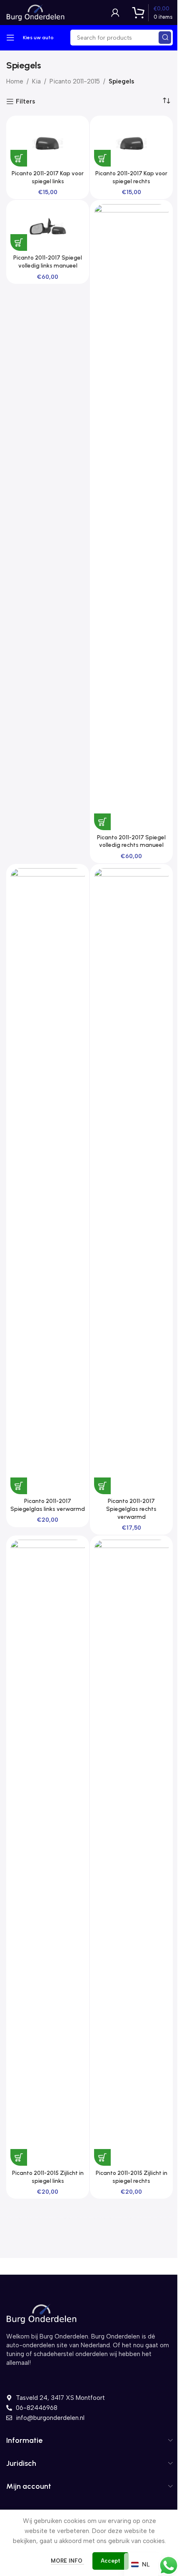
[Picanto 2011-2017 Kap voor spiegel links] (48, 143)
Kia (36, 81)
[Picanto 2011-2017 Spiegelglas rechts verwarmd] (131, 1181)
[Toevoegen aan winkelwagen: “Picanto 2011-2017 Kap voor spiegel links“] (19, 158)
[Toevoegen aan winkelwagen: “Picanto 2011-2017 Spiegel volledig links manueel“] (19, 242)
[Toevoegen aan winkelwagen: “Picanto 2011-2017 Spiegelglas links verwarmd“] (19, 1486)
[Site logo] (35, 12)
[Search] (165, 38)
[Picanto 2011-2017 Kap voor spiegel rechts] (131, 143)
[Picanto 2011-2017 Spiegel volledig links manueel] (48, 227)
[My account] (115, 13)
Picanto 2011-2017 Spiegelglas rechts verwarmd (131, 1509)
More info (67, 2561)
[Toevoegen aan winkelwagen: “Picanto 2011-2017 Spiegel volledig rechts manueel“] (102, 822)
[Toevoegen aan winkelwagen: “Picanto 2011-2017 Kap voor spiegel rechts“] (102, 158)
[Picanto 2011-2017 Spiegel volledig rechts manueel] (131, 517)
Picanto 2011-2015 (75, 81)
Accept (111, 2561)
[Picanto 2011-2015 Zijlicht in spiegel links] (48, 1853)
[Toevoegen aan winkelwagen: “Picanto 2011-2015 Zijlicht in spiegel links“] (19, 2157)
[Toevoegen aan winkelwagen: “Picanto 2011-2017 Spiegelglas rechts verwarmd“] (102, 1486)
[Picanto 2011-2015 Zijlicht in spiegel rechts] (131, 1853)
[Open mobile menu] (10, 38)
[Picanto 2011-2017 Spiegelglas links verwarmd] (48, 1181)
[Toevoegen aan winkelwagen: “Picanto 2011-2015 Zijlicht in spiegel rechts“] (102, 2157)
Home (15, 81)
